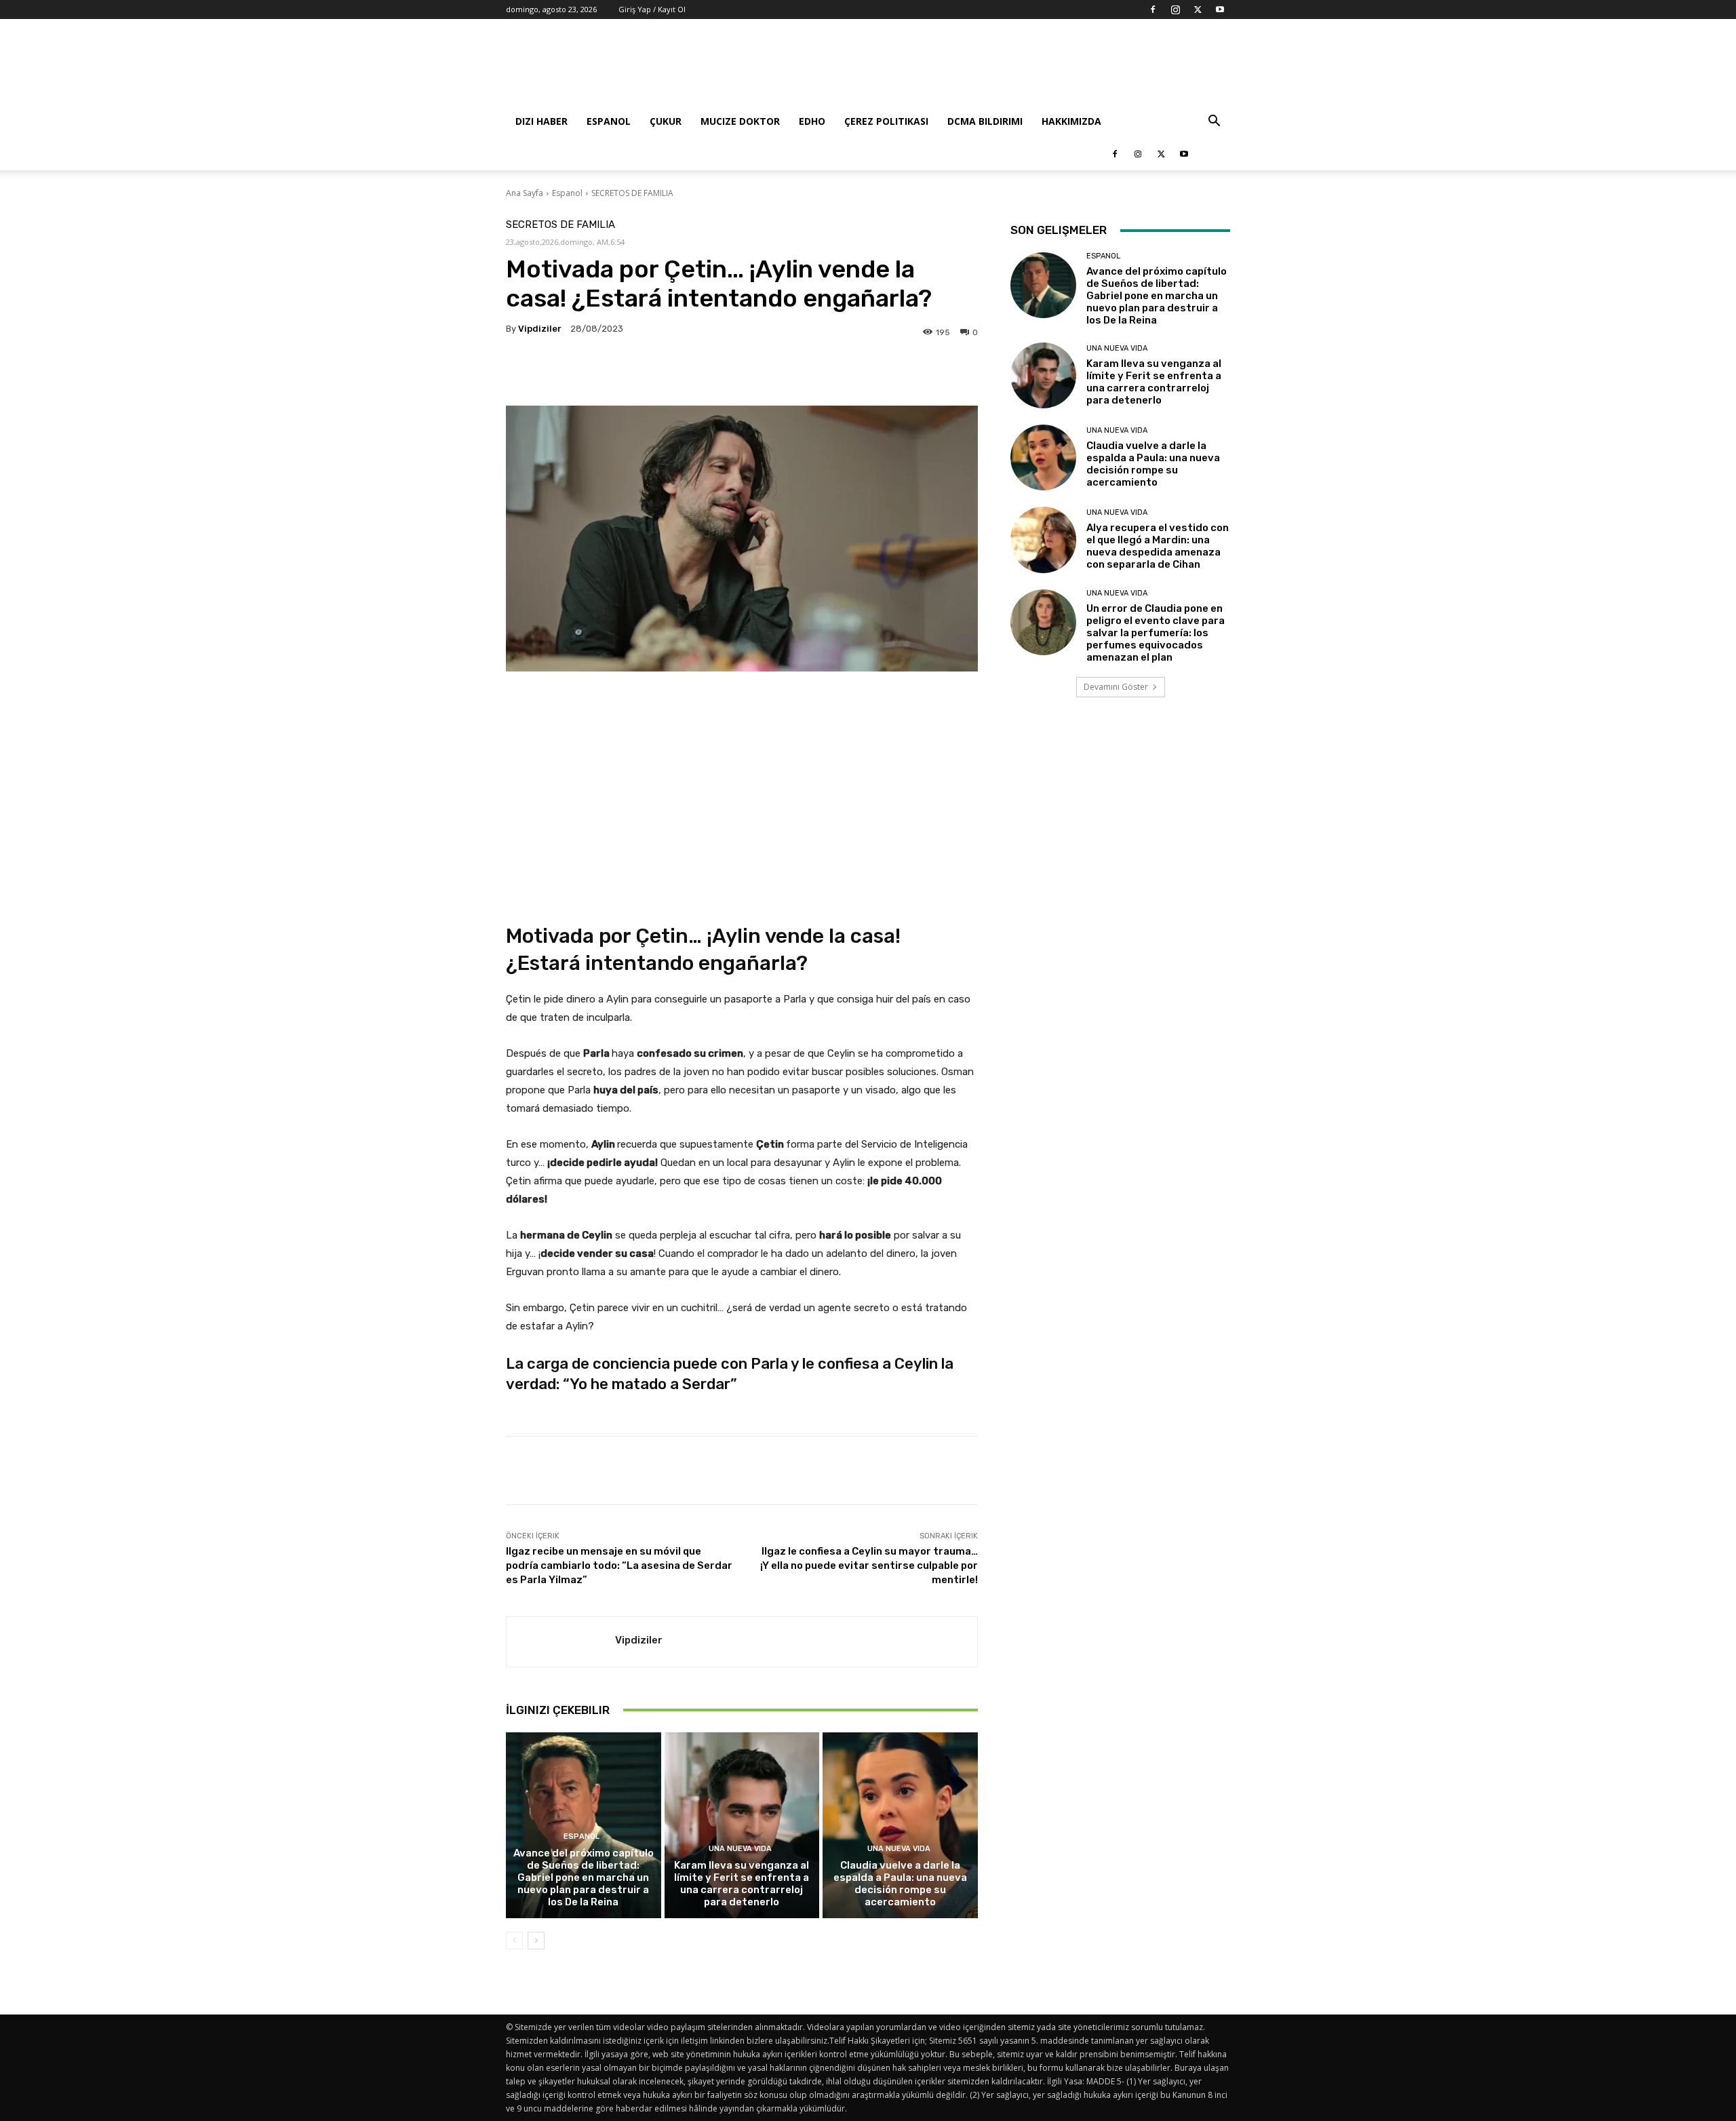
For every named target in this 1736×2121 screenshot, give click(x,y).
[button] (1214, 122)
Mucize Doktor (740, 121)
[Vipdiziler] (561, 1642)
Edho (812, 121)
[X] (1198, 9)
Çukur (666, 121)
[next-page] (536, 1941)
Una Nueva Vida (740, 1849)
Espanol (609, 121)
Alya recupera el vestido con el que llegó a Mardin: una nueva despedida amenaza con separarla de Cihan (1158, 546)
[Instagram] (1175, 9)
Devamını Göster (1116, 687)
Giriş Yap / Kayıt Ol (652, 9)
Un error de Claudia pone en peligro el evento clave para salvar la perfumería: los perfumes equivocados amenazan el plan (1156, 633)
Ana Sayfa (525, 193)
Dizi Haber (541, 121)
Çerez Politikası (886, 121)
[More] (912, 372)
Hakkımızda (1071, 121)
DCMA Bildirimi (985, 121)
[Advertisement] (983, 69)
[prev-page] (514, 1941)
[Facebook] (1153, 9)
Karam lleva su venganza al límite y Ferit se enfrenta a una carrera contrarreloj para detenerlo (742, 1884)
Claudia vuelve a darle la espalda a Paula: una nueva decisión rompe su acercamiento (900, 1884)
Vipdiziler (540, 329)
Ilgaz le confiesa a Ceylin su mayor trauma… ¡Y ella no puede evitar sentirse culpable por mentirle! (869, 1565)
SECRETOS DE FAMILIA (632, 193)
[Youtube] (1220, 9)
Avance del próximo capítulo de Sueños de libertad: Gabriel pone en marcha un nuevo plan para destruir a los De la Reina (584, 1877)
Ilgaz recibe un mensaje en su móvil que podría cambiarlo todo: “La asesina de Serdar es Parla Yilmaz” (619, 1565)
